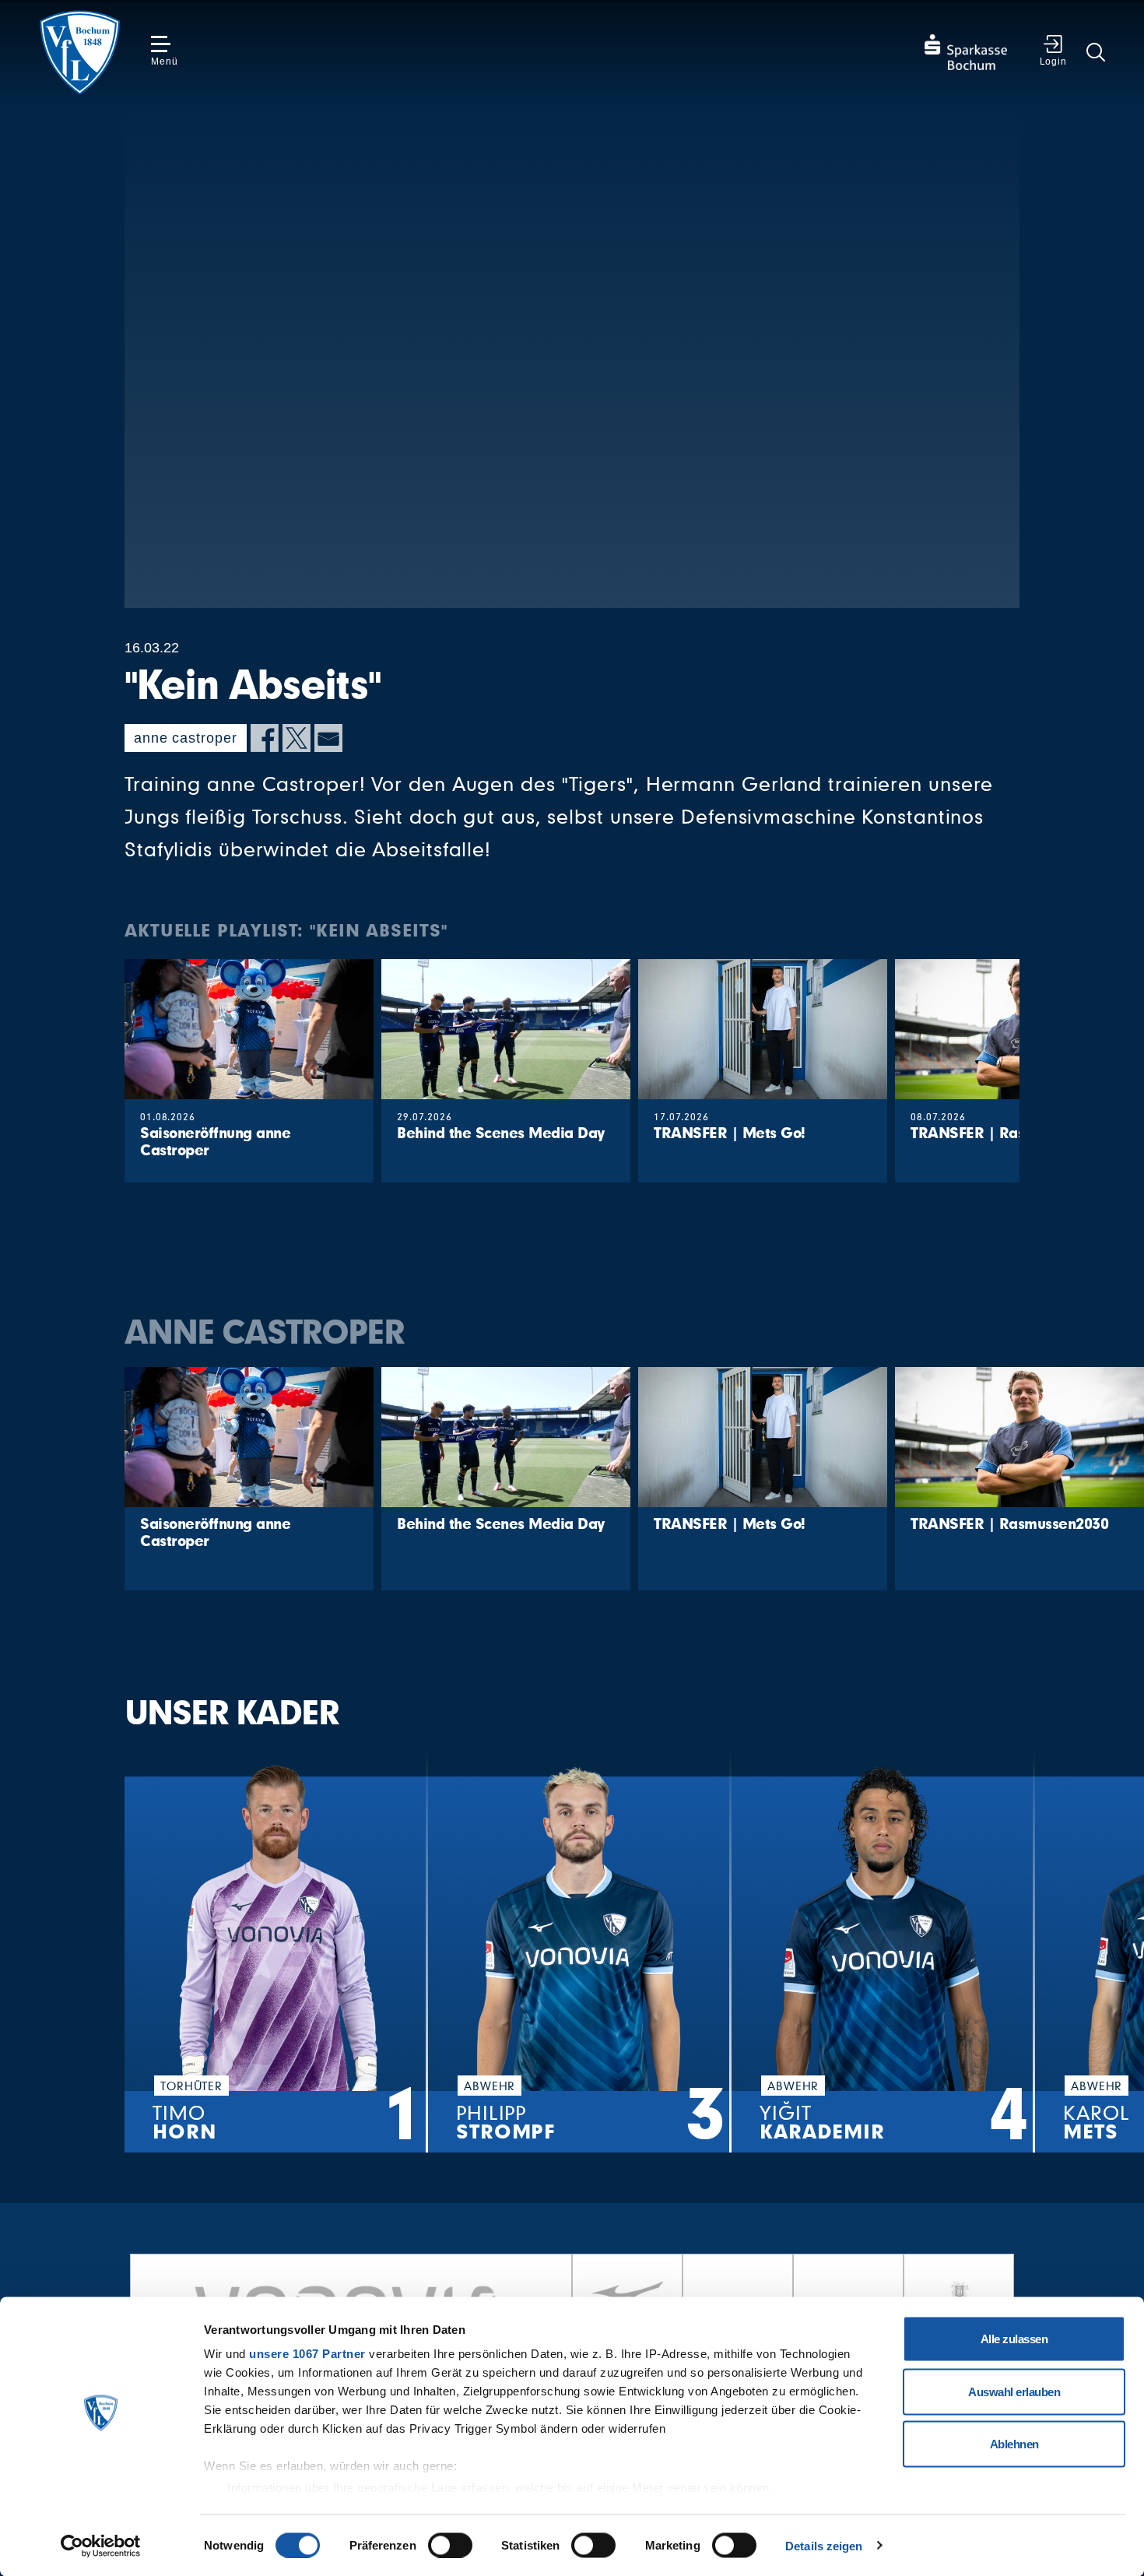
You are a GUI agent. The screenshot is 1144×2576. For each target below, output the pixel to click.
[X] (297, 738)
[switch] (450, 2545)
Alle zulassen (1014, 2339)
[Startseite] (79, 53)
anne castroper (186, 738)
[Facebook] (265, 738)
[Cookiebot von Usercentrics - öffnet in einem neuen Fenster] (101, 2546)
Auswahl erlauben (1014, 2391)
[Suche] (1096, 52)
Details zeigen (824, 2545)
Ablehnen (1014, 2444)
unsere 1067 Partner (307, 2354)
